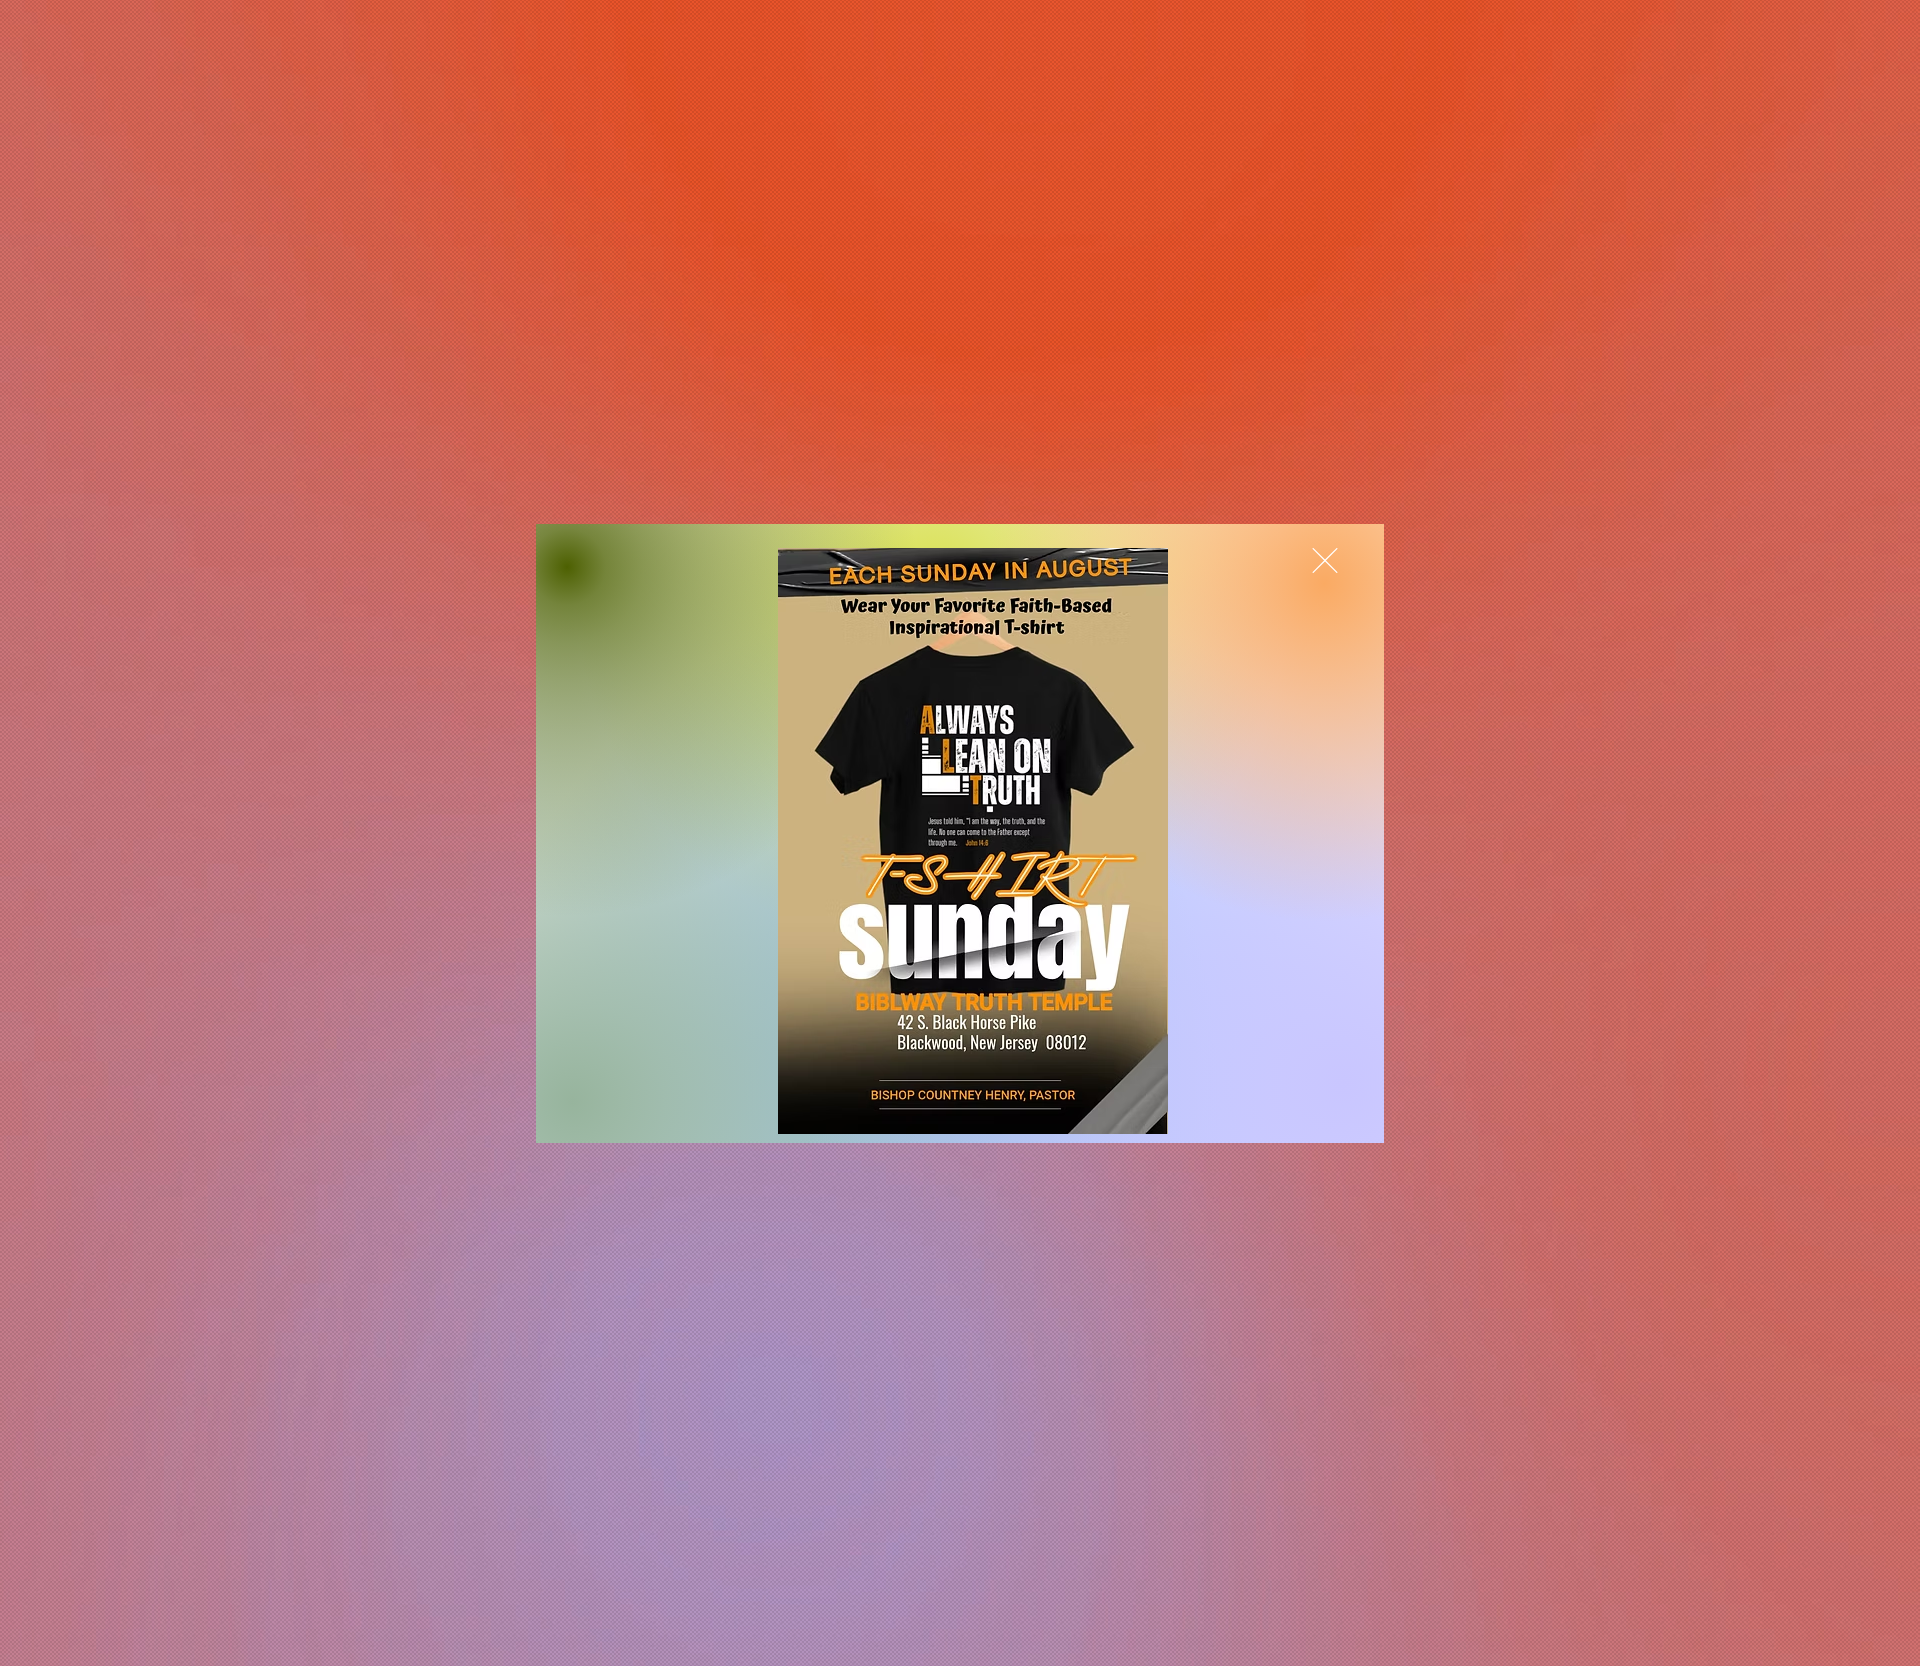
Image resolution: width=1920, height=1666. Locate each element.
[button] (1325, 560)
